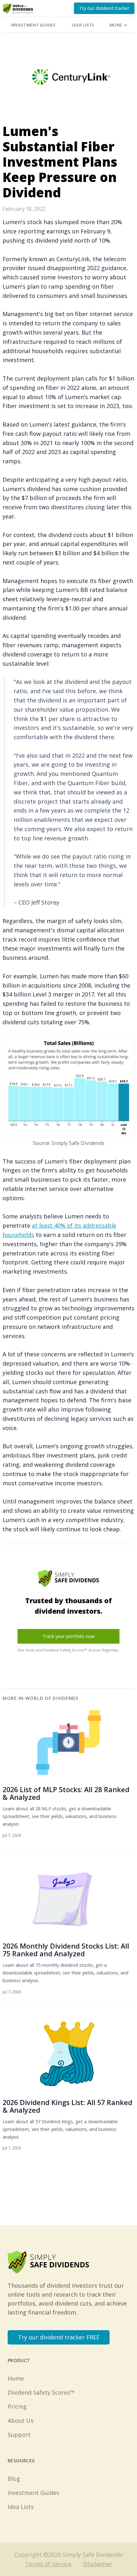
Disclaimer (98, 2564)
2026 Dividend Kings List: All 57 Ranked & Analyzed (67, 2106)
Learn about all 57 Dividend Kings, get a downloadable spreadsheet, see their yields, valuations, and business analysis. (60, 2129)
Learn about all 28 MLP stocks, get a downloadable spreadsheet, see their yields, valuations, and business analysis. (60, 1816)
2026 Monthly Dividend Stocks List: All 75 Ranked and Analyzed (66, 1950)
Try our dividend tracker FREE (59, 2337)
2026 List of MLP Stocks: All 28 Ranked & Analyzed (66, 1793)
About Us (21, 2421)
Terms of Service (48, 2564)
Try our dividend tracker (104, 8)
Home (16, 2378)
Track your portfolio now (68, 1636)
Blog (14, 2479)
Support (19, 2435)
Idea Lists (83, 25)
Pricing (17, 2406)
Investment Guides (33, 25)
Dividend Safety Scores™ (41, 2392)
